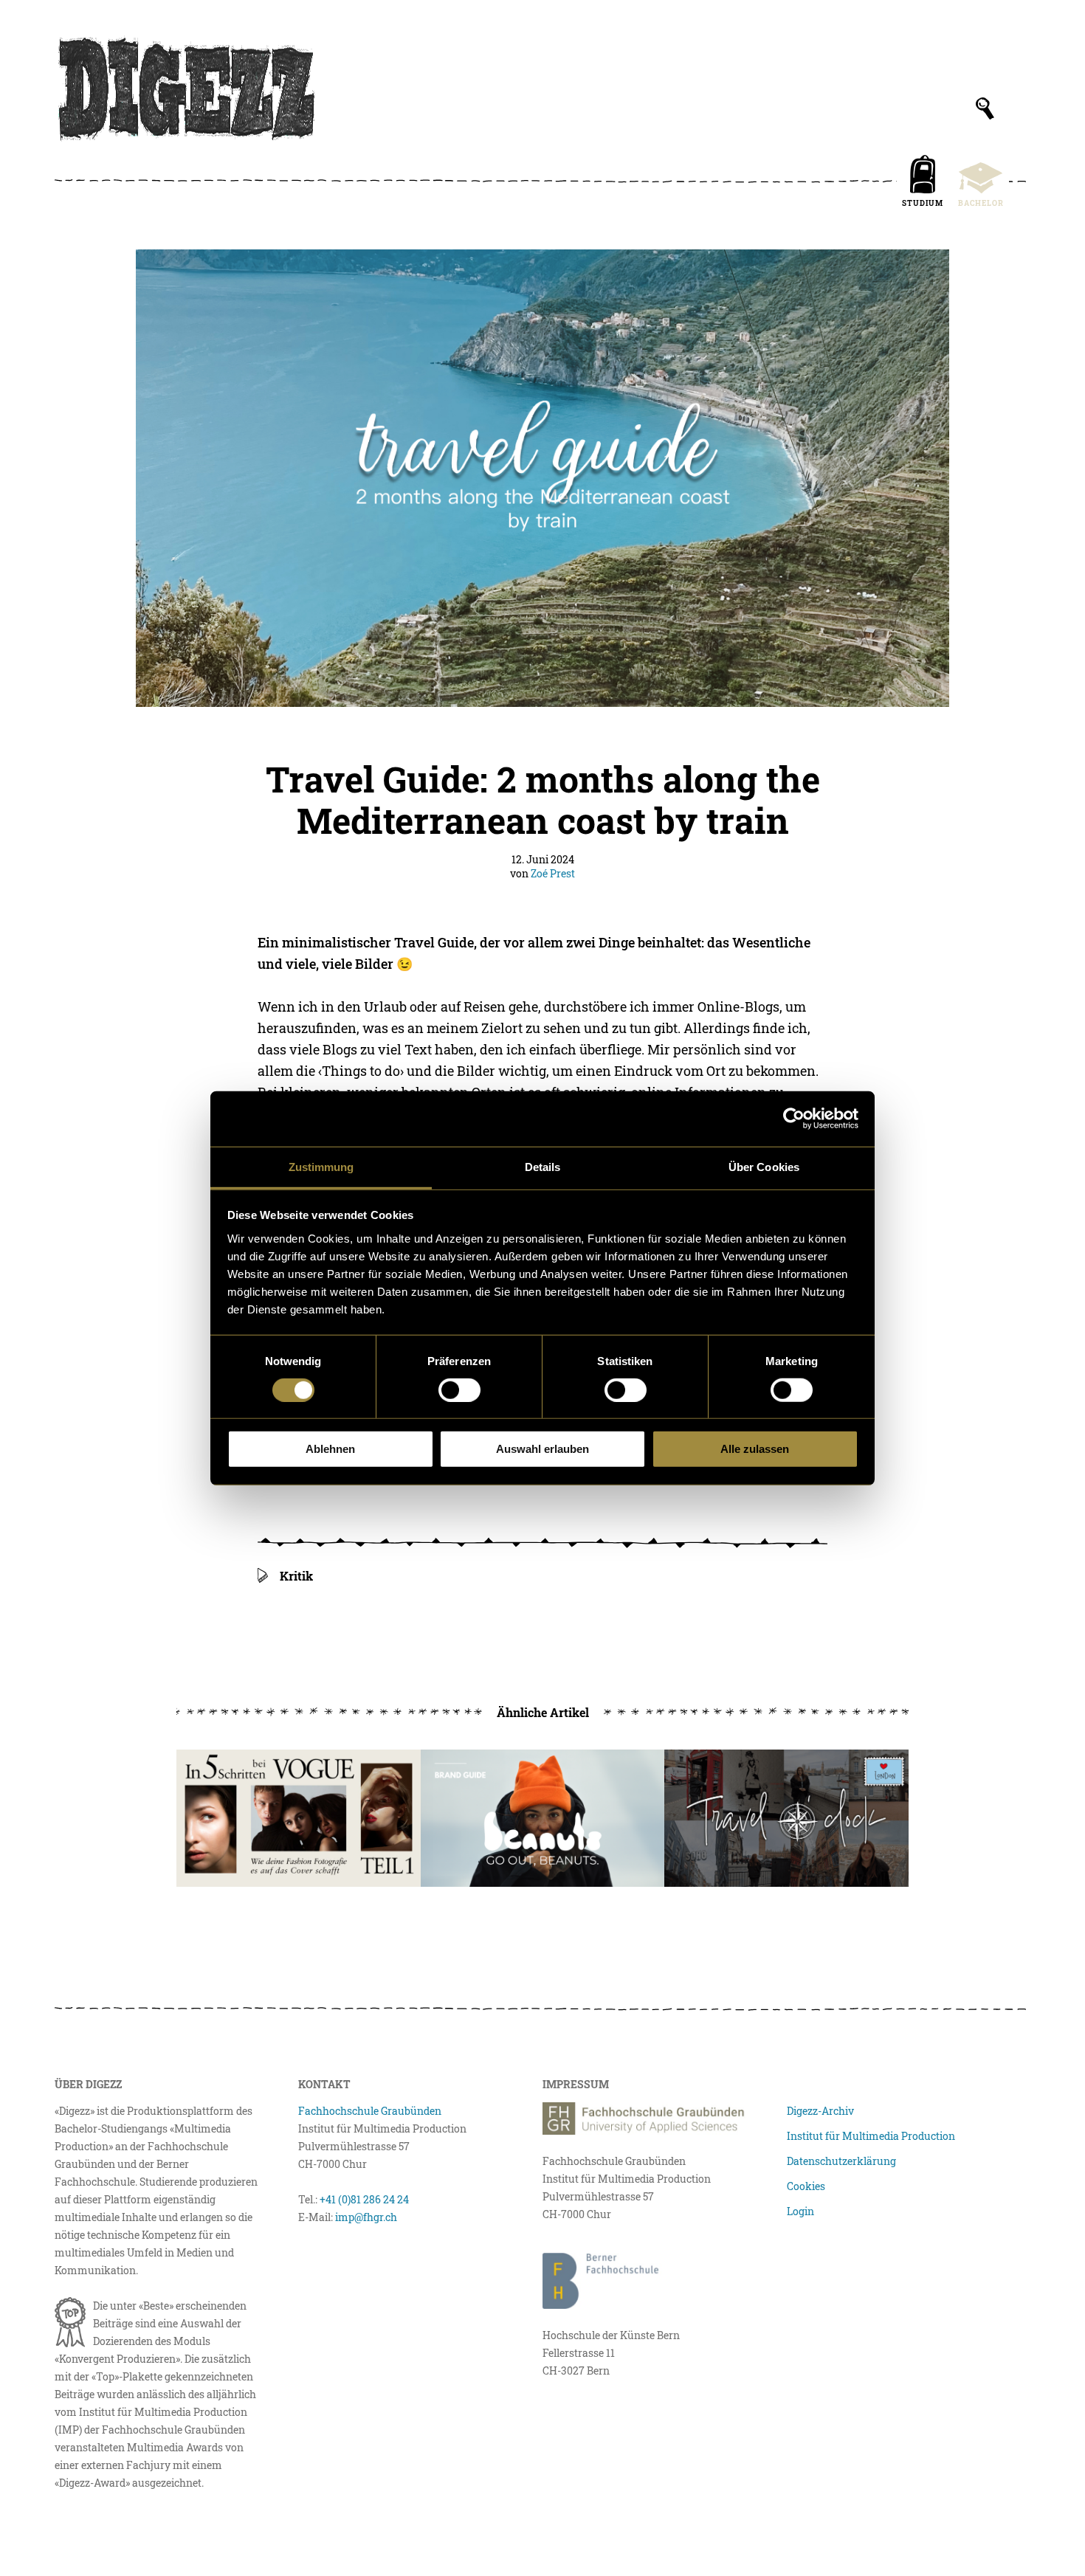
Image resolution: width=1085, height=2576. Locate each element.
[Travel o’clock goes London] (786, 1818)
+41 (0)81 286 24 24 (364, 2199)
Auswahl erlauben (542, 1449)
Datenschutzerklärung (841, 2161)
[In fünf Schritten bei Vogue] (299, 1818)
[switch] (459, 1390)
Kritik (296, 1576)
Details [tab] (543, 1166)
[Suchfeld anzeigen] (985, 108)
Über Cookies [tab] (764, 1166)
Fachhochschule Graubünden (370, 2111)
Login (800, 2211)
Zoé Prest (553, 873)
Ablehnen (330, 1449)
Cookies (806, 2186)
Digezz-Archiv (820, 2111)
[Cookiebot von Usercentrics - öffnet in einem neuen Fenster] (794, 1119)
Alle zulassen (755, 1449)
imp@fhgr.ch (366, 2217)
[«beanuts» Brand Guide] (543, 1818)
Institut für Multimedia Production (871, 2136)
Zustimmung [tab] (321, 1166)
